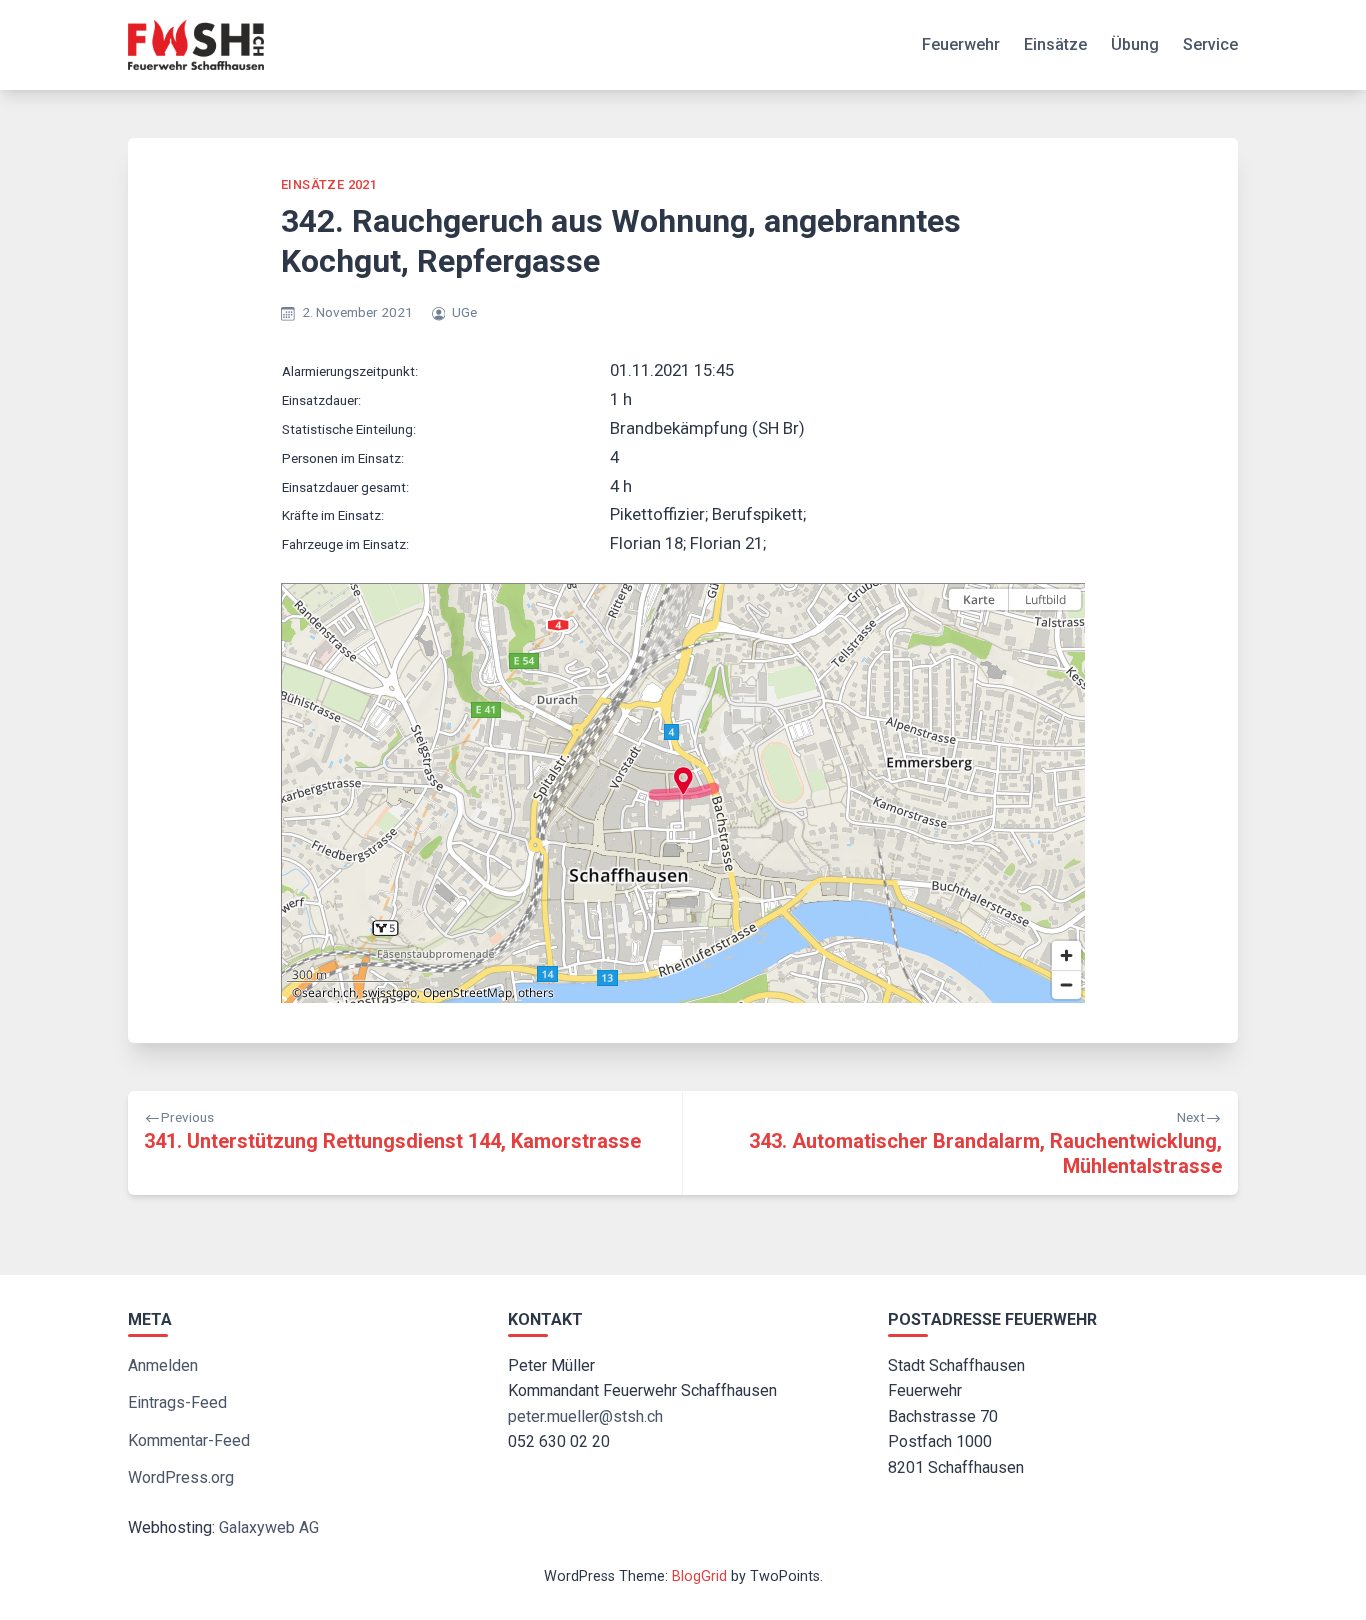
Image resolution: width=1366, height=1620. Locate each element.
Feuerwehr (961, 44)
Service (1210, 44)
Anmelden (163, 1365)
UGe (464, 312)
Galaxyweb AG (269, 1527)
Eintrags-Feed (177, 1402)
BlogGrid (699, 1576)
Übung (1135, 44)
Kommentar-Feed (189, 1440)
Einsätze (1055, 44)
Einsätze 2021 (329, 184)
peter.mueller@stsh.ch (585, 1416)
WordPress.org (181, 1477)
